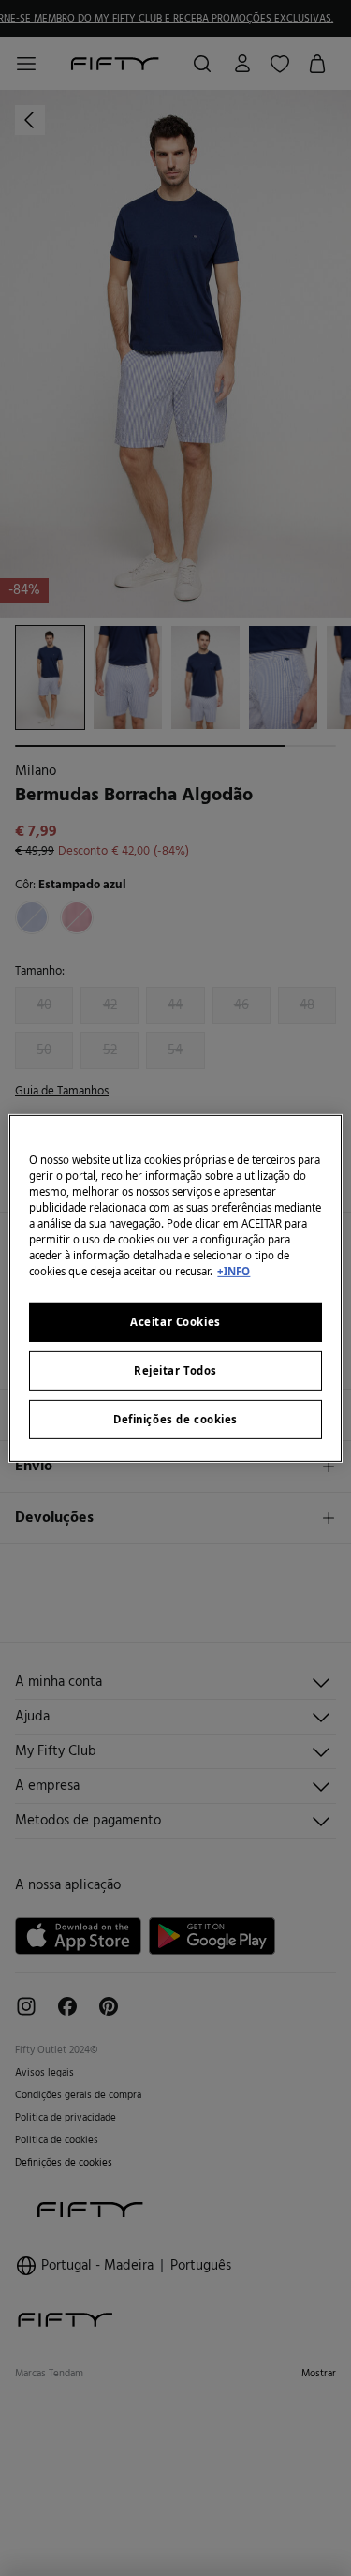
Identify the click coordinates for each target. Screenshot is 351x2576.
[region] (175, 1288)
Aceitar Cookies (175, 1322)
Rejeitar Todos (175, 1370)
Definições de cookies (175, 1419)
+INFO (234, 1271)
